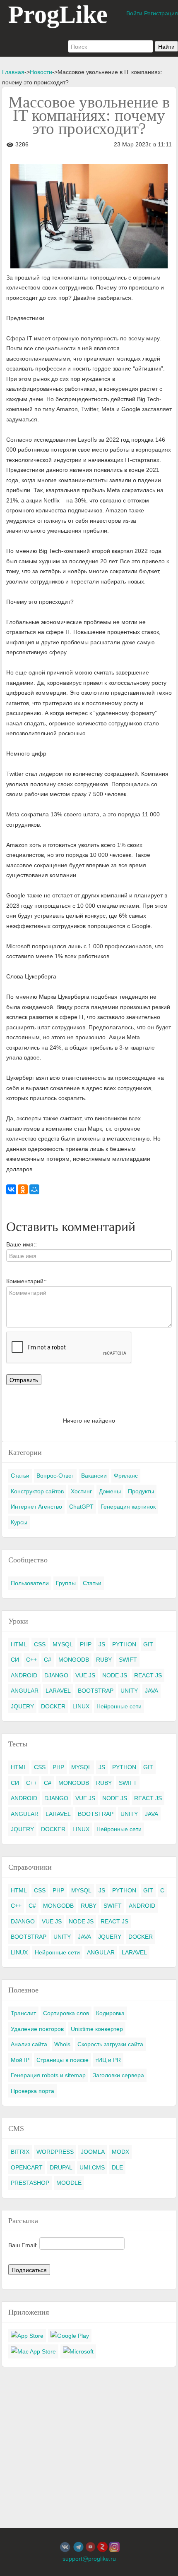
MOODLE (69, 2183)
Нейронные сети (119, 1706)
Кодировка (110, 2013)
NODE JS (115, 1675)
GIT (148, 1644)
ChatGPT (81, 1507)
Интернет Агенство (36, 1507)
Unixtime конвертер (97, 2029)
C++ (31, 1660)
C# (48, 1660)
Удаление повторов (37, 2029)
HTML (19, 1644)
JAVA (152, 1691)
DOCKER (53, 1706)
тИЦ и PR (108, 2060)
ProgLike (58, 14)
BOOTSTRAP (96, 1691)
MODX (120, 2152)
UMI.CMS (92, 2167)
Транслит (23, 2013)
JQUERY (22, 1706)
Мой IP (20, 2060)
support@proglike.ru (89, 2559)
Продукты (141, 1491)
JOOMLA (93, 2152)
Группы (66, 1583)
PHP (86, 1644)
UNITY (129, 1691)
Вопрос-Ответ (55, 1476)
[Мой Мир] (34, 1189)
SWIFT (128, 1660)
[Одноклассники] (23, 1189)
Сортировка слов (66, 2013)
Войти (134, 13)
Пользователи (30, 1583)
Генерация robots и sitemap (48, 2075)
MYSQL (63, 1644)
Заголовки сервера (118, 2075)
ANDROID (24, 1675)
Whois (62, 2044)
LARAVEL (58, 1691)
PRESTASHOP (30, 2183)
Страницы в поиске (63, 2060)
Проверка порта (32, 2091)
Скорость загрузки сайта (110, 2044)
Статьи (20, 1476)
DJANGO (56, 1675)
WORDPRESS (55, 2152)
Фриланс (126, 1476)
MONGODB (74, 1660)
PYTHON (124, 1644)
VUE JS (85, 1675)
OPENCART (27, 2167)
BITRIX (20, 2152)
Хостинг (81, 1491)
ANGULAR (25, 1691)
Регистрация (161, 13)
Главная (13, 72)
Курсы (19, 1522)
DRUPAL (61, 2167)
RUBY (104, 1660)
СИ (15, 1660)
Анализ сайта (29, 2044)
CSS (40, 1644)
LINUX (81, 1706)
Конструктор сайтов (37, 1491)
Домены (110, 1491)
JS (102, 1644)
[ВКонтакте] (11, 1189)
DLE (117, 2167)
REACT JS (148, 1675)
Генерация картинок (128, 1507)
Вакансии (94, 1476)
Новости (41, 72)
